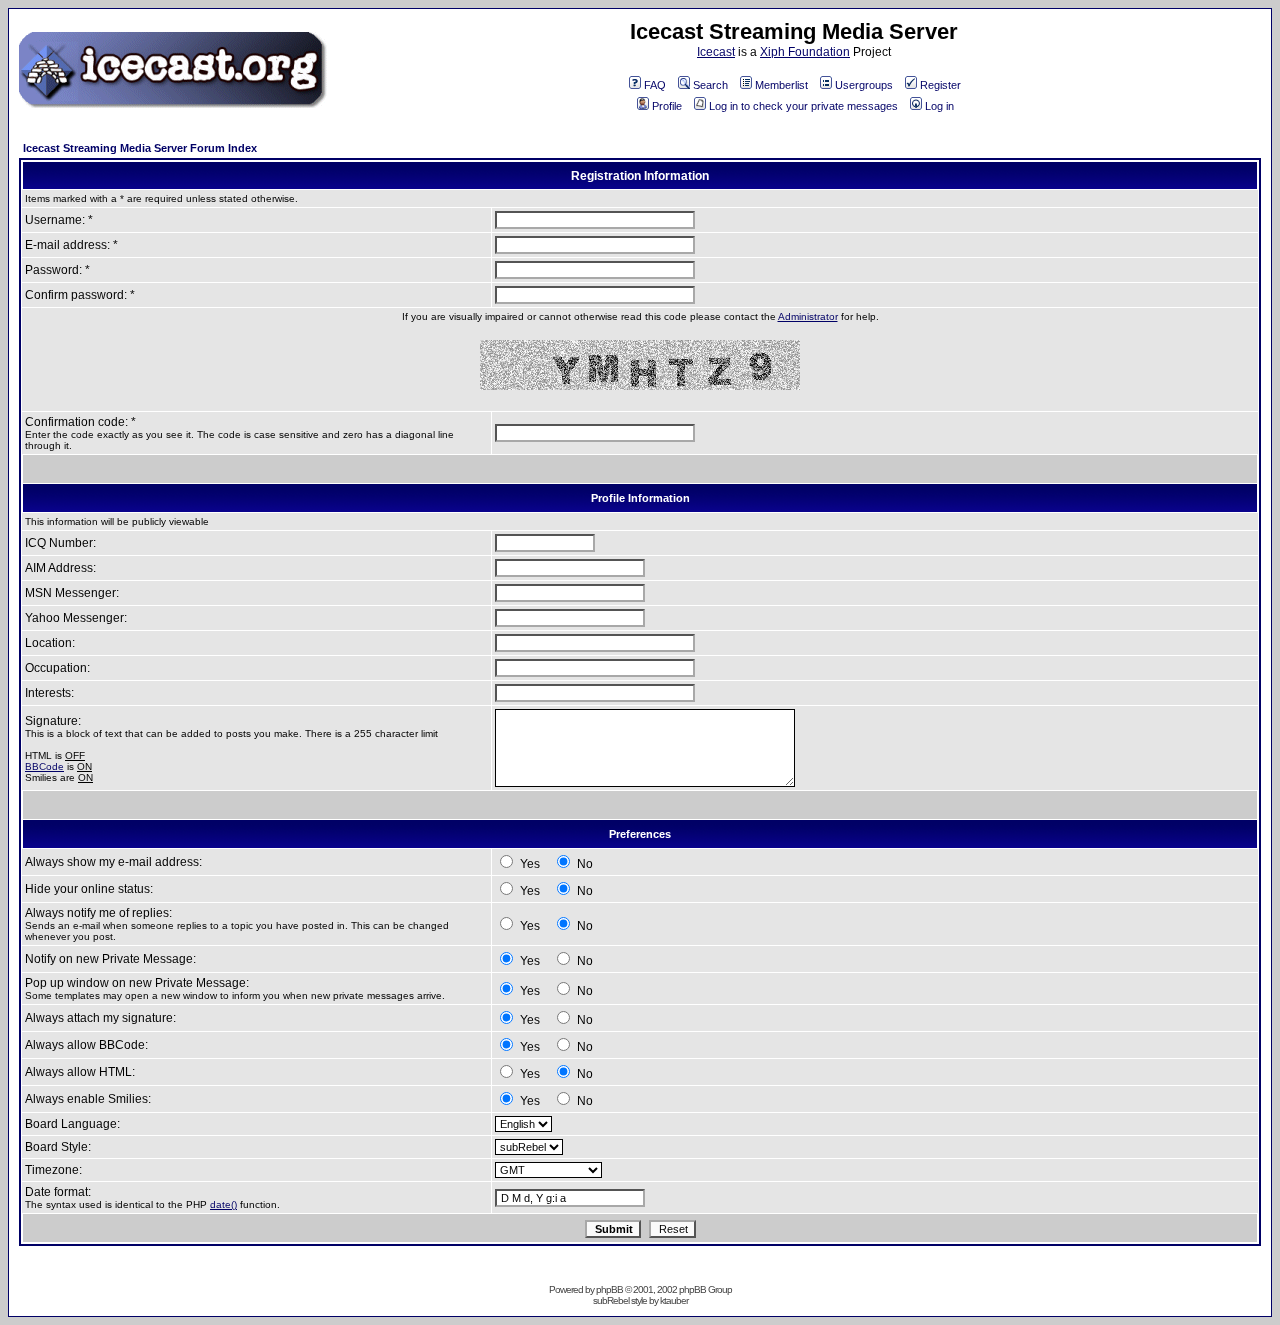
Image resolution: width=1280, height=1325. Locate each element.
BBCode (44, 766)
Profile (667, 106)
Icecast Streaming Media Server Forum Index (140, 148)
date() (223, 1204)
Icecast (716, 52)
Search (710, 85)
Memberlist (781, 85)
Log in (939, 106)
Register (940, 85)
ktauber (674, 1300)
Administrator (808, 316)
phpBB (609, 1289)
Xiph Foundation (805, 52)
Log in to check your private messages (803, 106)
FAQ (655, 85)
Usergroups (864, 85)
